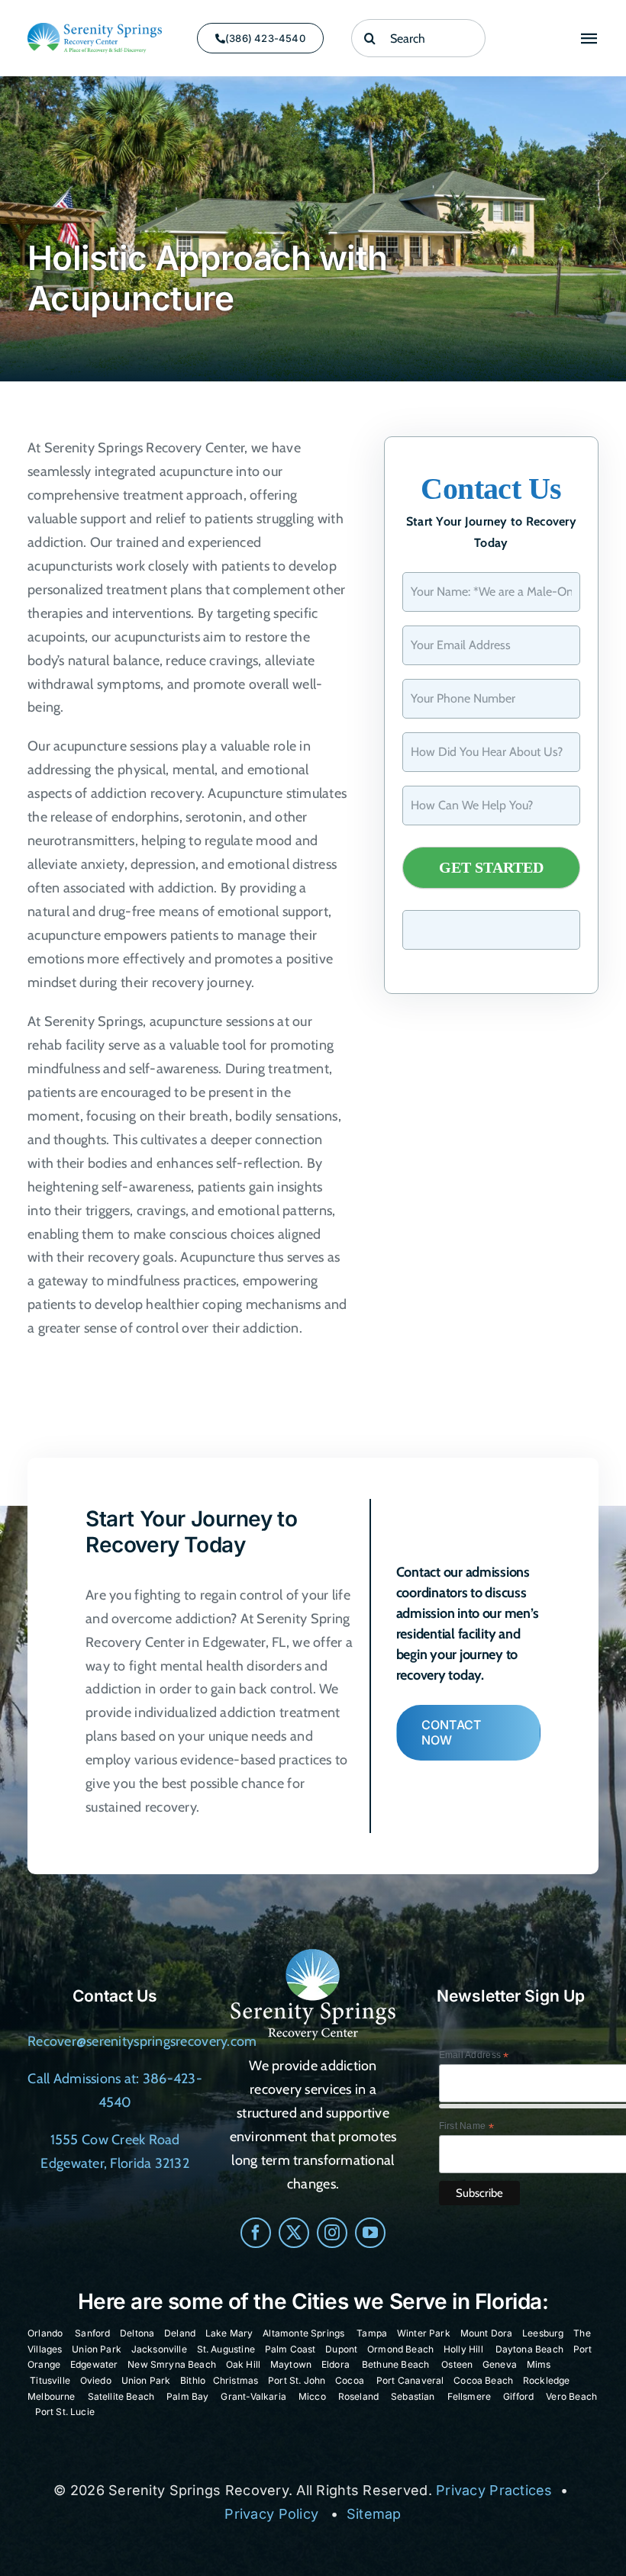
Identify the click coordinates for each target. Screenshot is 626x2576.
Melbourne (52, 2396)
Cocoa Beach (483, 2380)
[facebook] (256, 2233)
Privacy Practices (494, 2490)
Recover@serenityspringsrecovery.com (142, 2041)
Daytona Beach (529, 2349)
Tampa (372, 2333)
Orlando (45, 2333)
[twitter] (294, 2233)
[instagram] (332, 2233)
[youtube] (370, 2233)
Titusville (50, 2380)
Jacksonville (159, 2349)
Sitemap (374, 2514)
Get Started (491, 867)
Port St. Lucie (65, 2412)
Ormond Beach (400, 2349)
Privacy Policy (271, 2514)
